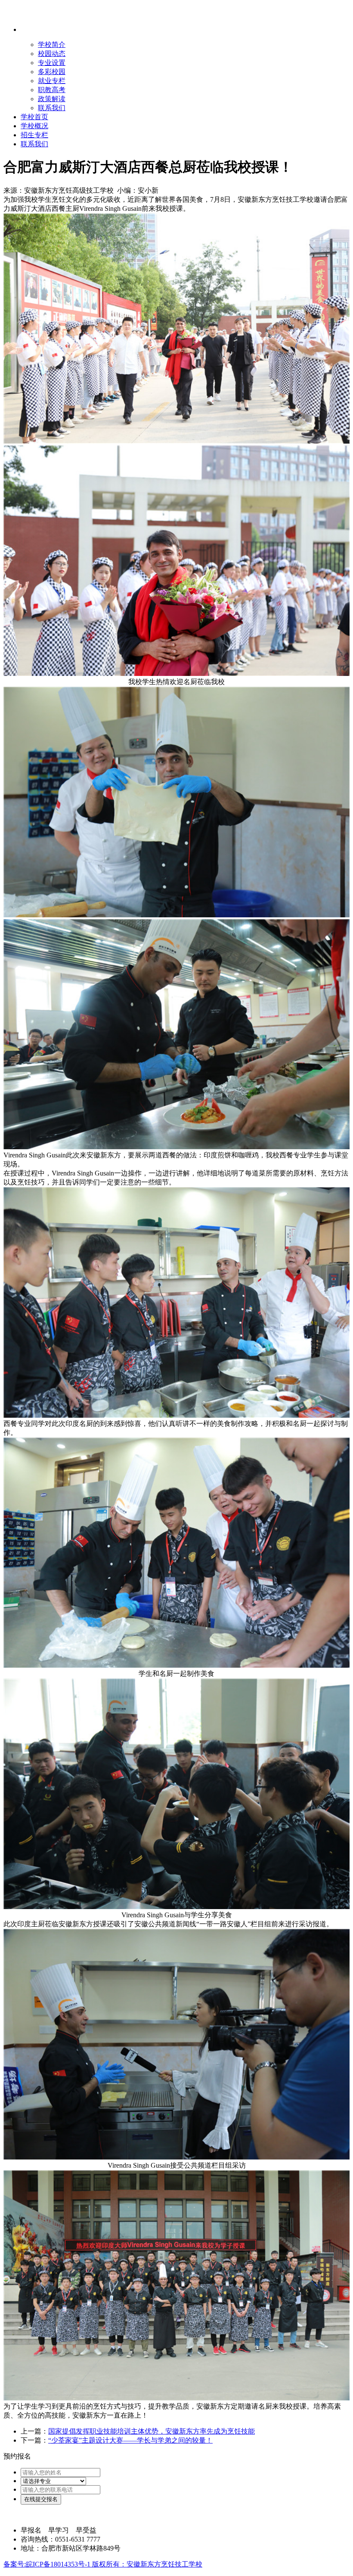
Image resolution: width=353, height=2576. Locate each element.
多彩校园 (52, 72)
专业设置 (52, 63)
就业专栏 (52, 81)
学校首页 (34, 117)
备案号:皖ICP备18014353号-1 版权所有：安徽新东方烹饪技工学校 (103, 2564)
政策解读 (52, 99)
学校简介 (52, 45)
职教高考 (52, 90)
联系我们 (52, 108)
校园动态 (52, 54)
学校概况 (34, 126)
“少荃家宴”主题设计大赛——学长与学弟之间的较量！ (130, 2440)
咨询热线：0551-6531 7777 (60, 2539)
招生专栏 (34, 135)
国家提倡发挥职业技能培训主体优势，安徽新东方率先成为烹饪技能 (152, 2431)
